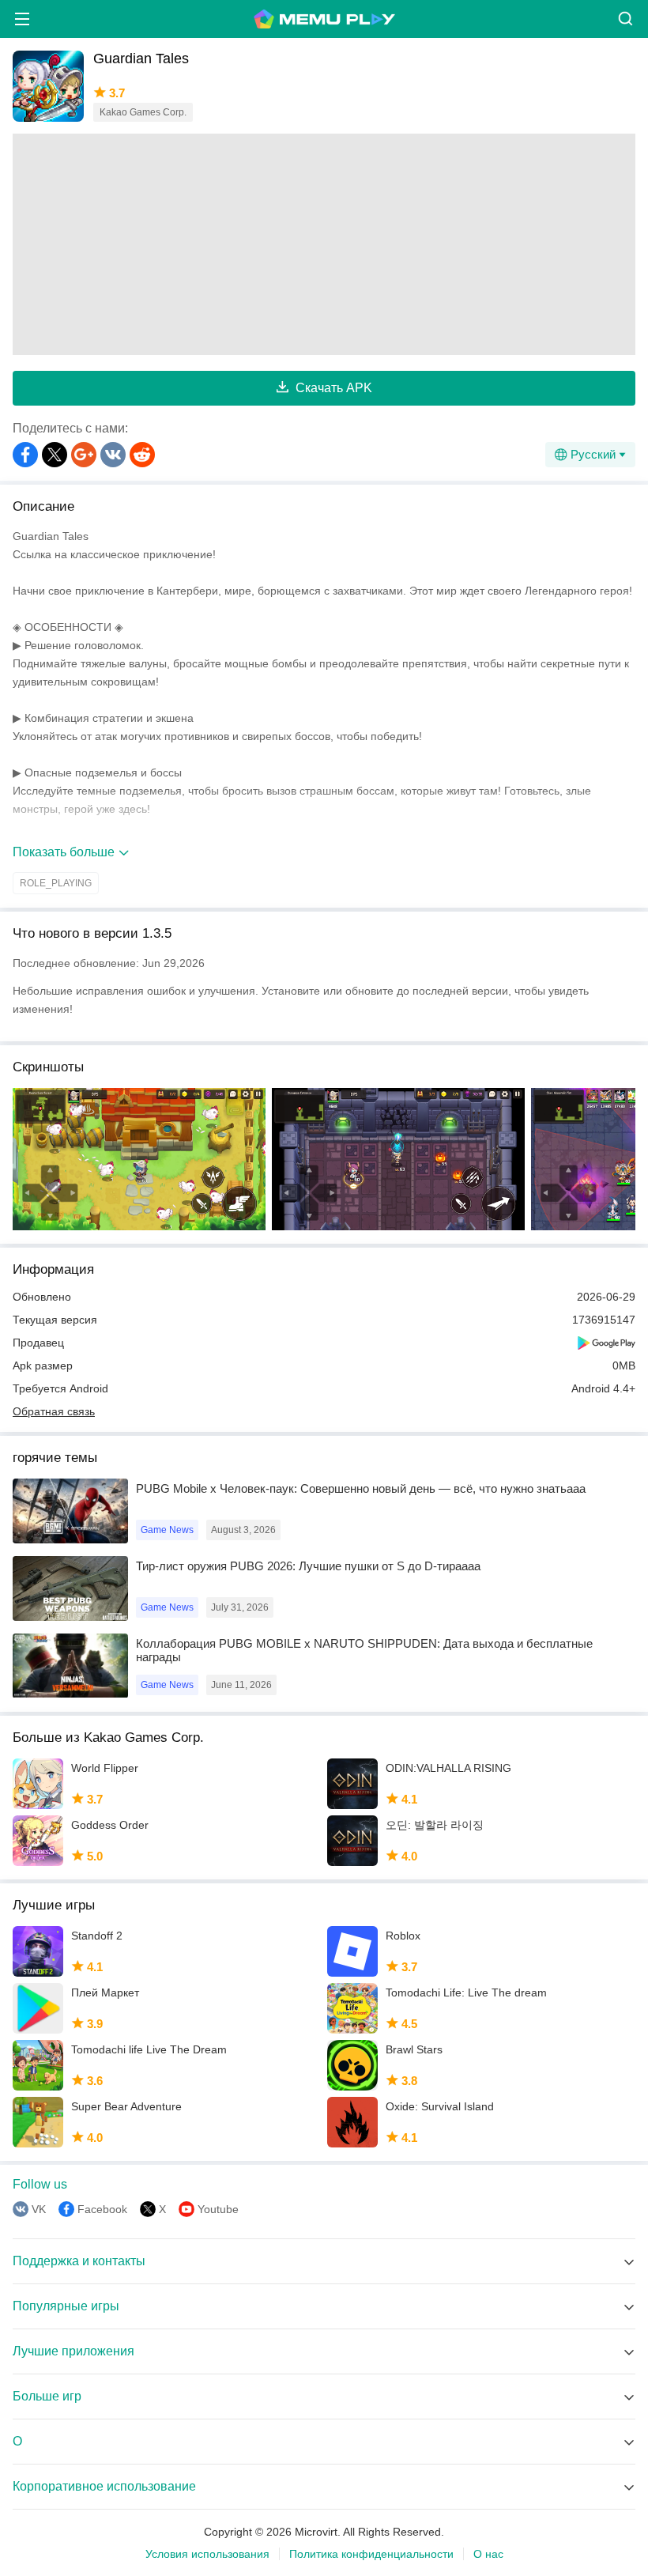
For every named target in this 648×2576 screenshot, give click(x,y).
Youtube (218, 2209)
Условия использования (207, 2554)
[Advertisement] (324, 244)
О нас (488, 2554)
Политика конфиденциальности (371, 2554)
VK (39, 2209)
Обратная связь (54, 1411)
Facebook (102, 2209)
